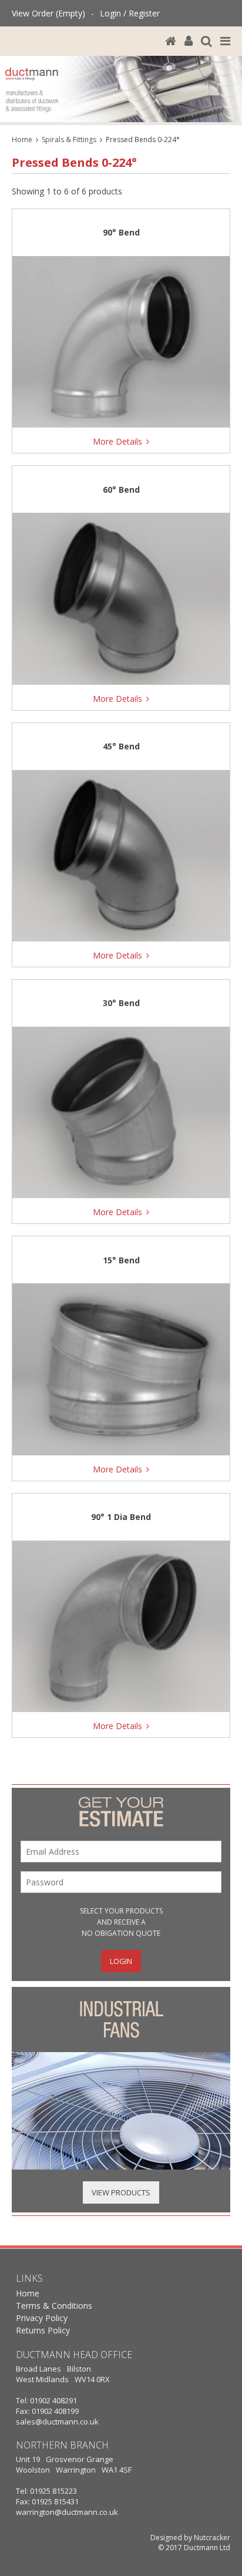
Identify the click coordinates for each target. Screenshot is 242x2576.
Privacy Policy (42, 2318)
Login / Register (130, 13)
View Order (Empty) (48, 13)
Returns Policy (43, 2330)
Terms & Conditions (54, 2306)
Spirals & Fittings (69, 139)
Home (22, 139)
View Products (121, 2192)
